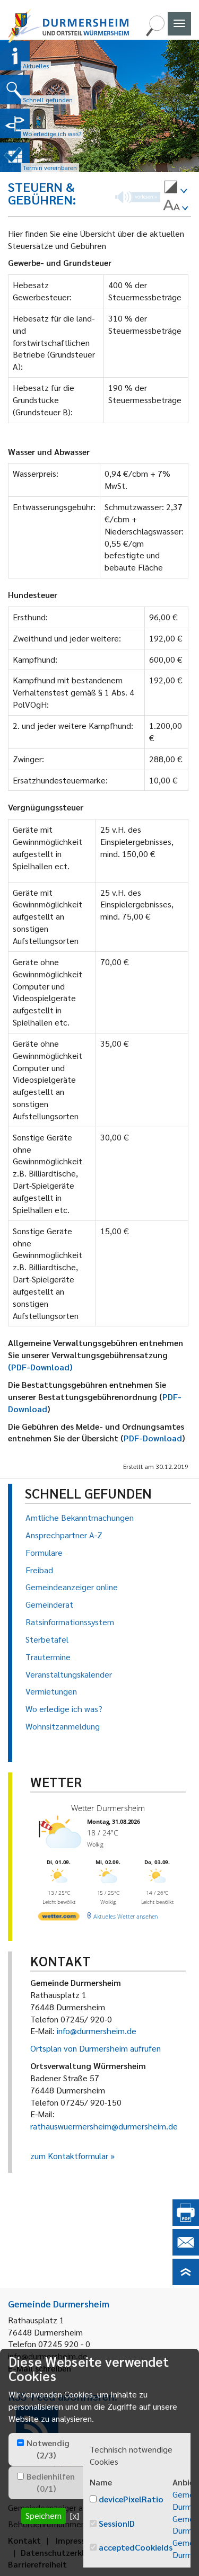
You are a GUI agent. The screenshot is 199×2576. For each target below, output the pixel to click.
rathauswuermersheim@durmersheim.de (104, 2126)
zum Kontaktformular (69, 2156)
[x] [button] (75, 2515)
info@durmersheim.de (97, 2031)
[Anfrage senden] (186, 2252)
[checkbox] (20, 2443)
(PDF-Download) (40, 1367)
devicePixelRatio (131, 2499)
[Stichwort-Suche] (155, 33)
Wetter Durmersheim (108, 1808)
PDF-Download (153, 1438)
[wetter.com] (59, 1918)
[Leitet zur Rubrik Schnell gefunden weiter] (15, 90)
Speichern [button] (44, 2515)
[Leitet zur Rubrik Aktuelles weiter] (15, 56)
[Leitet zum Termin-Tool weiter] (15, 157)
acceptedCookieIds (136, 2547)
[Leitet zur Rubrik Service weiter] (15, 123)
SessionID (117, 2523)
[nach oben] (186, 2282)
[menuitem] (176, 189)
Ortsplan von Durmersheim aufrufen (96, 2048)
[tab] (46, 2449)
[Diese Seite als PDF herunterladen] (186, 2222)
